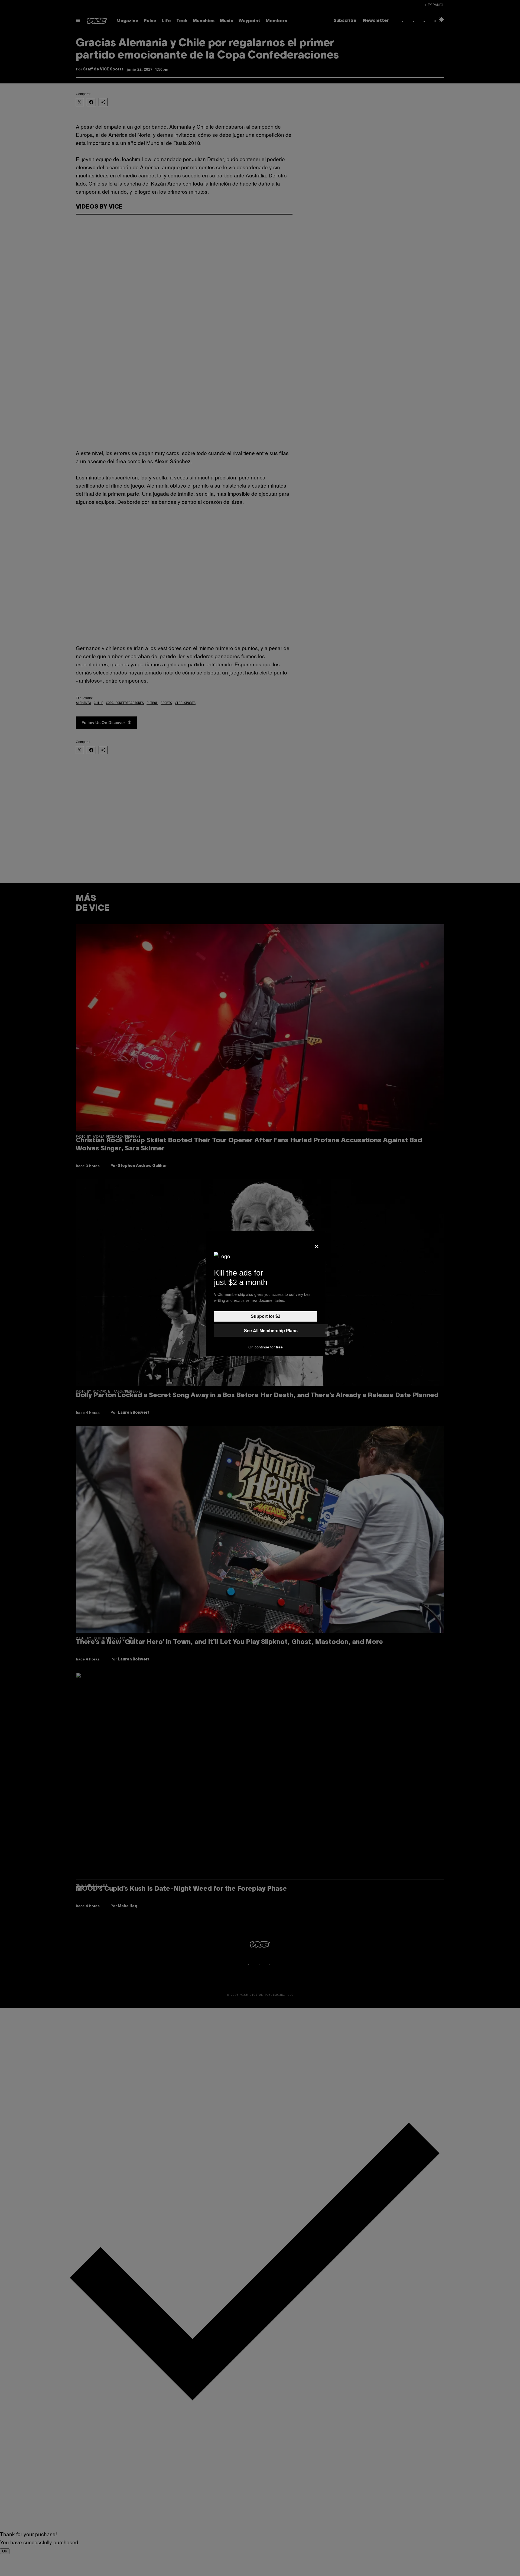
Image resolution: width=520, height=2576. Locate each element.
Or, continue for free (266, 1347)
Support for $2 (266, 1316)
